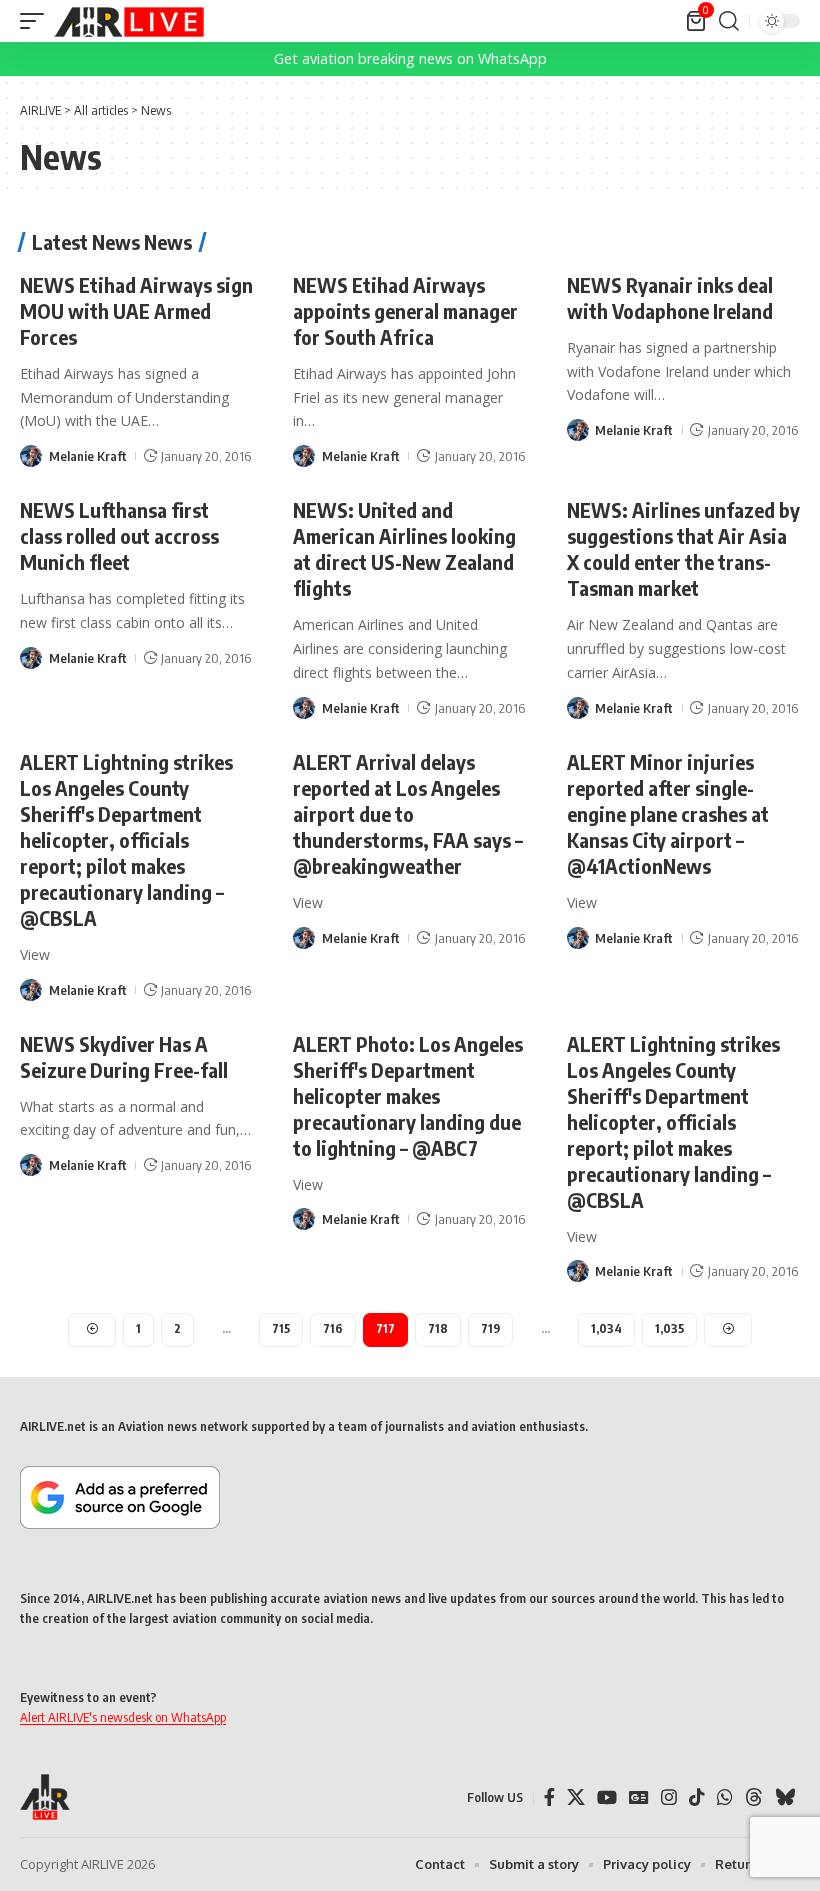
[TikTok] (697, 1797)
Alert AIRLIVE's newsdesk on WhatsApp (123, 1717)
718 (438, 1328)
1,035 (669, 1328)
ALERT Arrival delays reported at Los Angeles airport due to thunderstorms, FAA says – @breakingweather (408, 813)
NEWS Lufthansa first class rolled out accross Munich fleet (119, 535)
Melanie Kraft (88, 456)
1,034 (606, 1328)
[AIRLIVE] (129, 21)
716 (333, 1328)
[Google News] (639, 1797)
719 (490, 1328)
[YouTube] (607, 1797)
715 (281, 1328)
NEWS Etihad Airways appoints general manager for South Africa (405, 310)
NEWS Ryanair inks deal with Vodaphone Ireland (670, 297)
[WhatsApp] (725, 1797)
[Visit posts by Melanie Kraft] (31, 456)
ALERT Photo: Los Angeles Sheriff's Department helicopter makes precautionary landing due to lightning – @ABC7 (408, 1095)
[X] (576, 1797)
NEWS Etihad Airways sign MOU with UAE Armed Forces (136, 310)
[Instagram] (669, 1797)
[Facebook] (549, 1797)
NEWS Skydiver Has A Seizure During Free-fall (124, 1056)
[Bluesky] (785, 1797)
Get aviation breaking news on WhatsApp (410, 58)
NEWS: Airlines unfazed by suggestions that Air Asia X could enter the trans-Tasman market (683, 548)
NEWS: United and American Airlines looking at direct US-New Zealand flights (404, 548)
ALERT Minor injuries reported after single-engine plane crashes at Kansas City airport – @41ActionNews (668, 813)
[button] (37, 21)
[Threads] (754, 1797)
